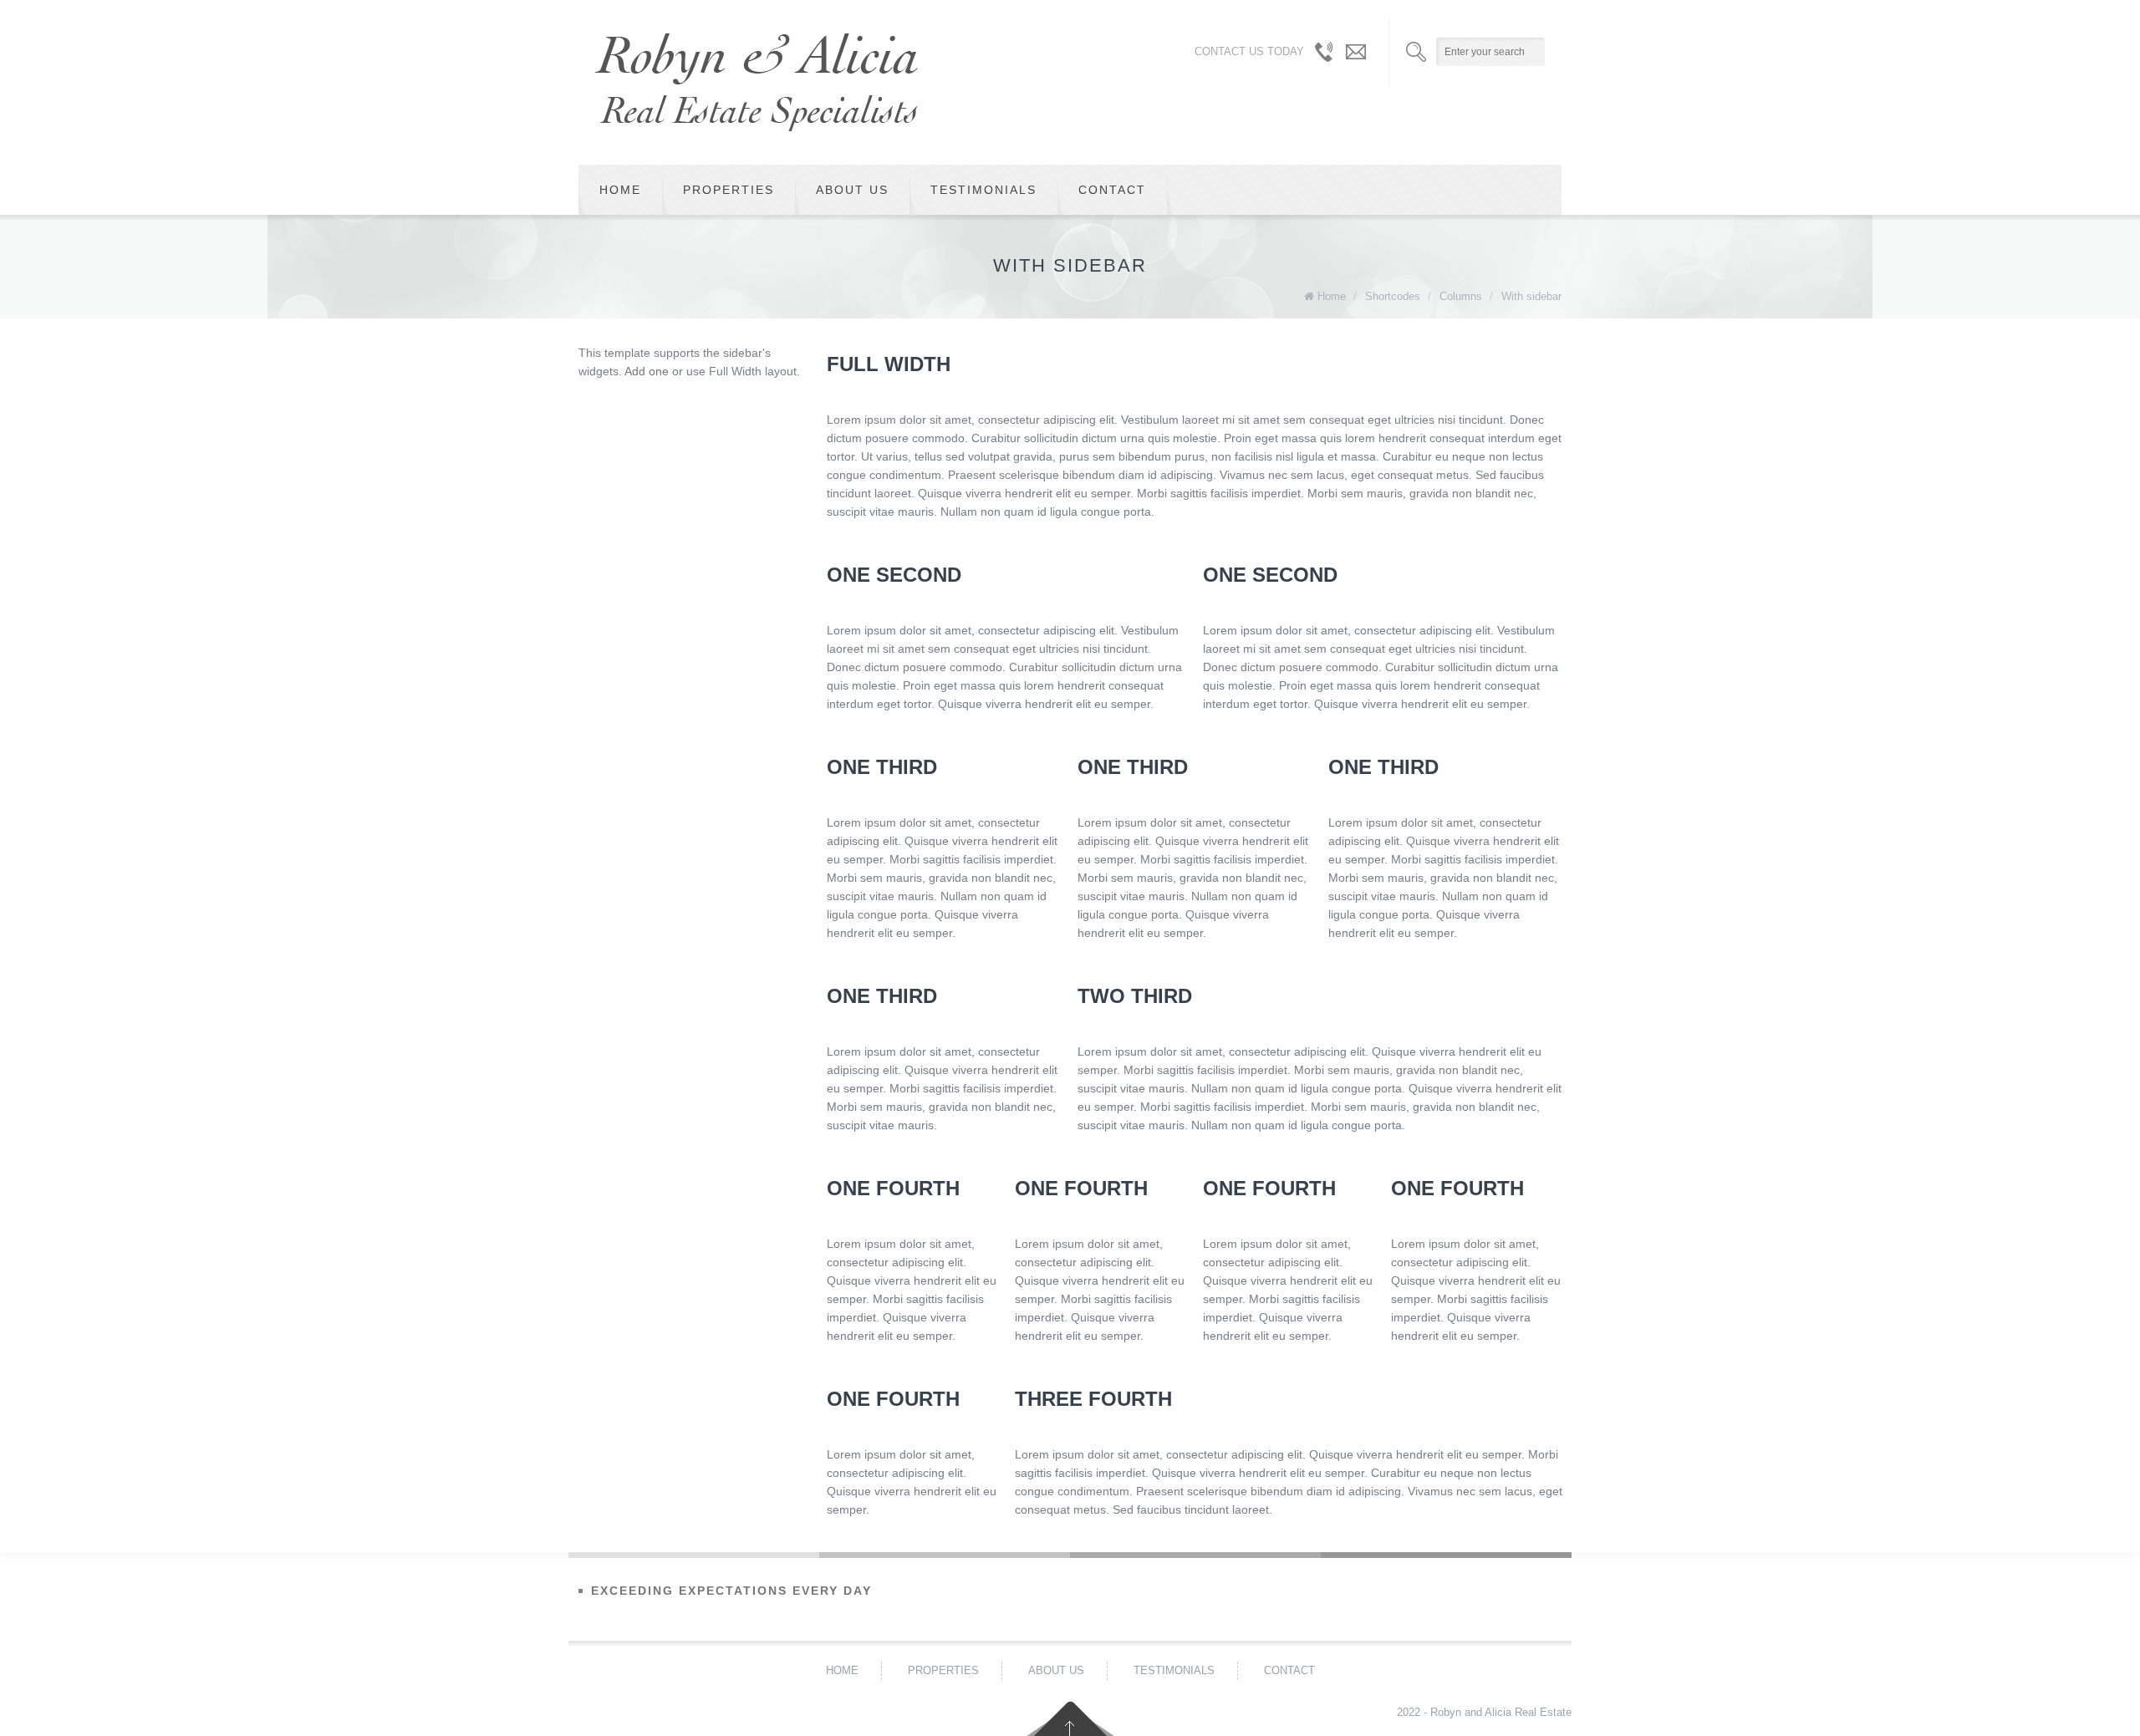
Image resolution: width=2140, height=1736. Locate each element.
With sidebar (1531, 296)
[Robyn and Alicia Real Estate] (757, 82)
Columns (1461, 296)
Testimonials (983, 190)
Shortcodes (1393, 296)
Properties (729, 190)
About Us (852, 190)
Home (620, 190)
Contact (1112, 190)
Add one (647, 371)
